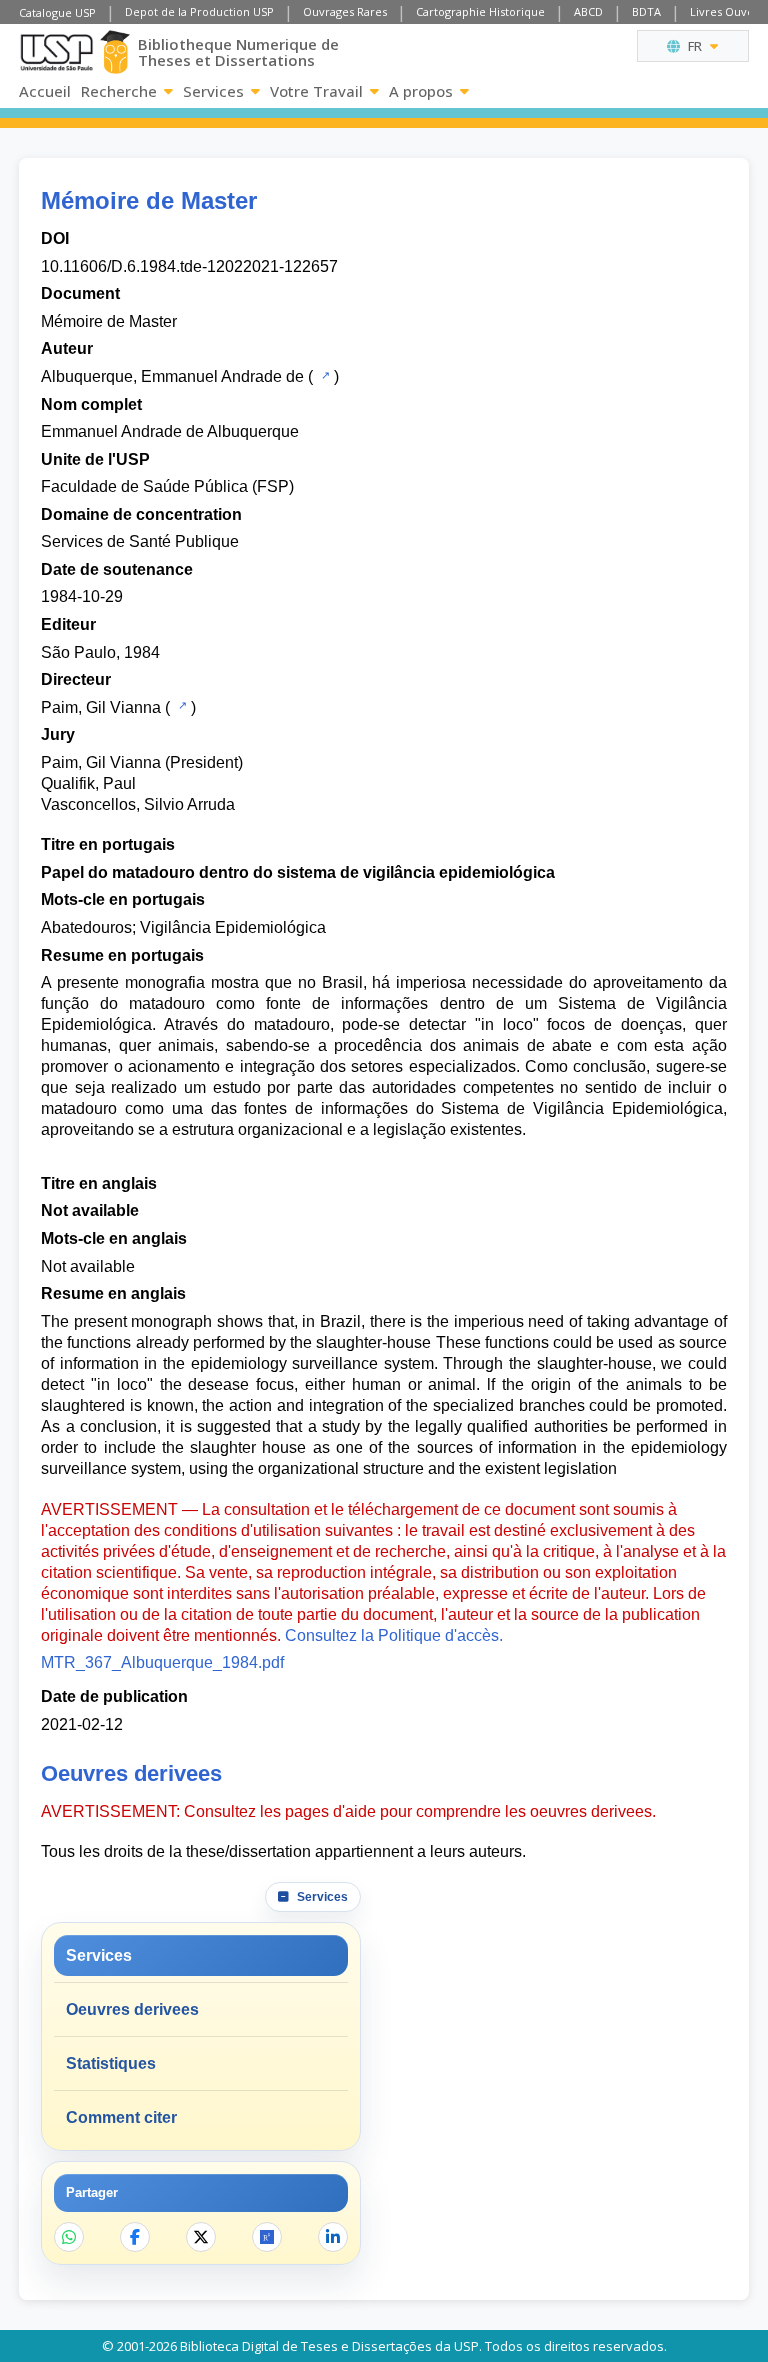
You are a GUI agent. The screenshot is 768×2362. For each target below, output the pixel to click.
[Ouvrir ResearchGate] (267, 2237)
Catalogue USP (57, 12)
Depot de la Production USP (199, 11)
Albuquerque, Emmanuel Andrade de (172, 376)
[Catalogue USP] (323, 375)
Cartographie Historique (480, 11)
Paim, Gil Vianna (101, 707)
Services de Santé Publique (140, 541)
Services (213, 91)
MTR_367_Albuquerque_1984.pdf (162, 1662)
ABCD (588, 11)
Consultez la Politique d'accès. (394, 1635)
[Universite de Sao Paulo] (56, 52)
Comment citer (121, 2117)
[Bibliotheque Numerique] (115, 52)
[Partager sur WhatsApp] (69, 2237)
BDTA (646, 11)
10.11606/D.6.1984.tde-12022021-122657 (189, 266)
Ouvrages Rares (345, 11)
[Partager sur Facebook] (135, 2237)
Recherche (119, 91)
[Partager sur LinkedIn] (333, 2237)
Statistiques (111, 2063)
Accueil (45, 91)
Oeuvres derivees (132, 2009)
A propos (421, 91)
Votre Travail (316, 91)
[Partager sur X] (201, 2237)
